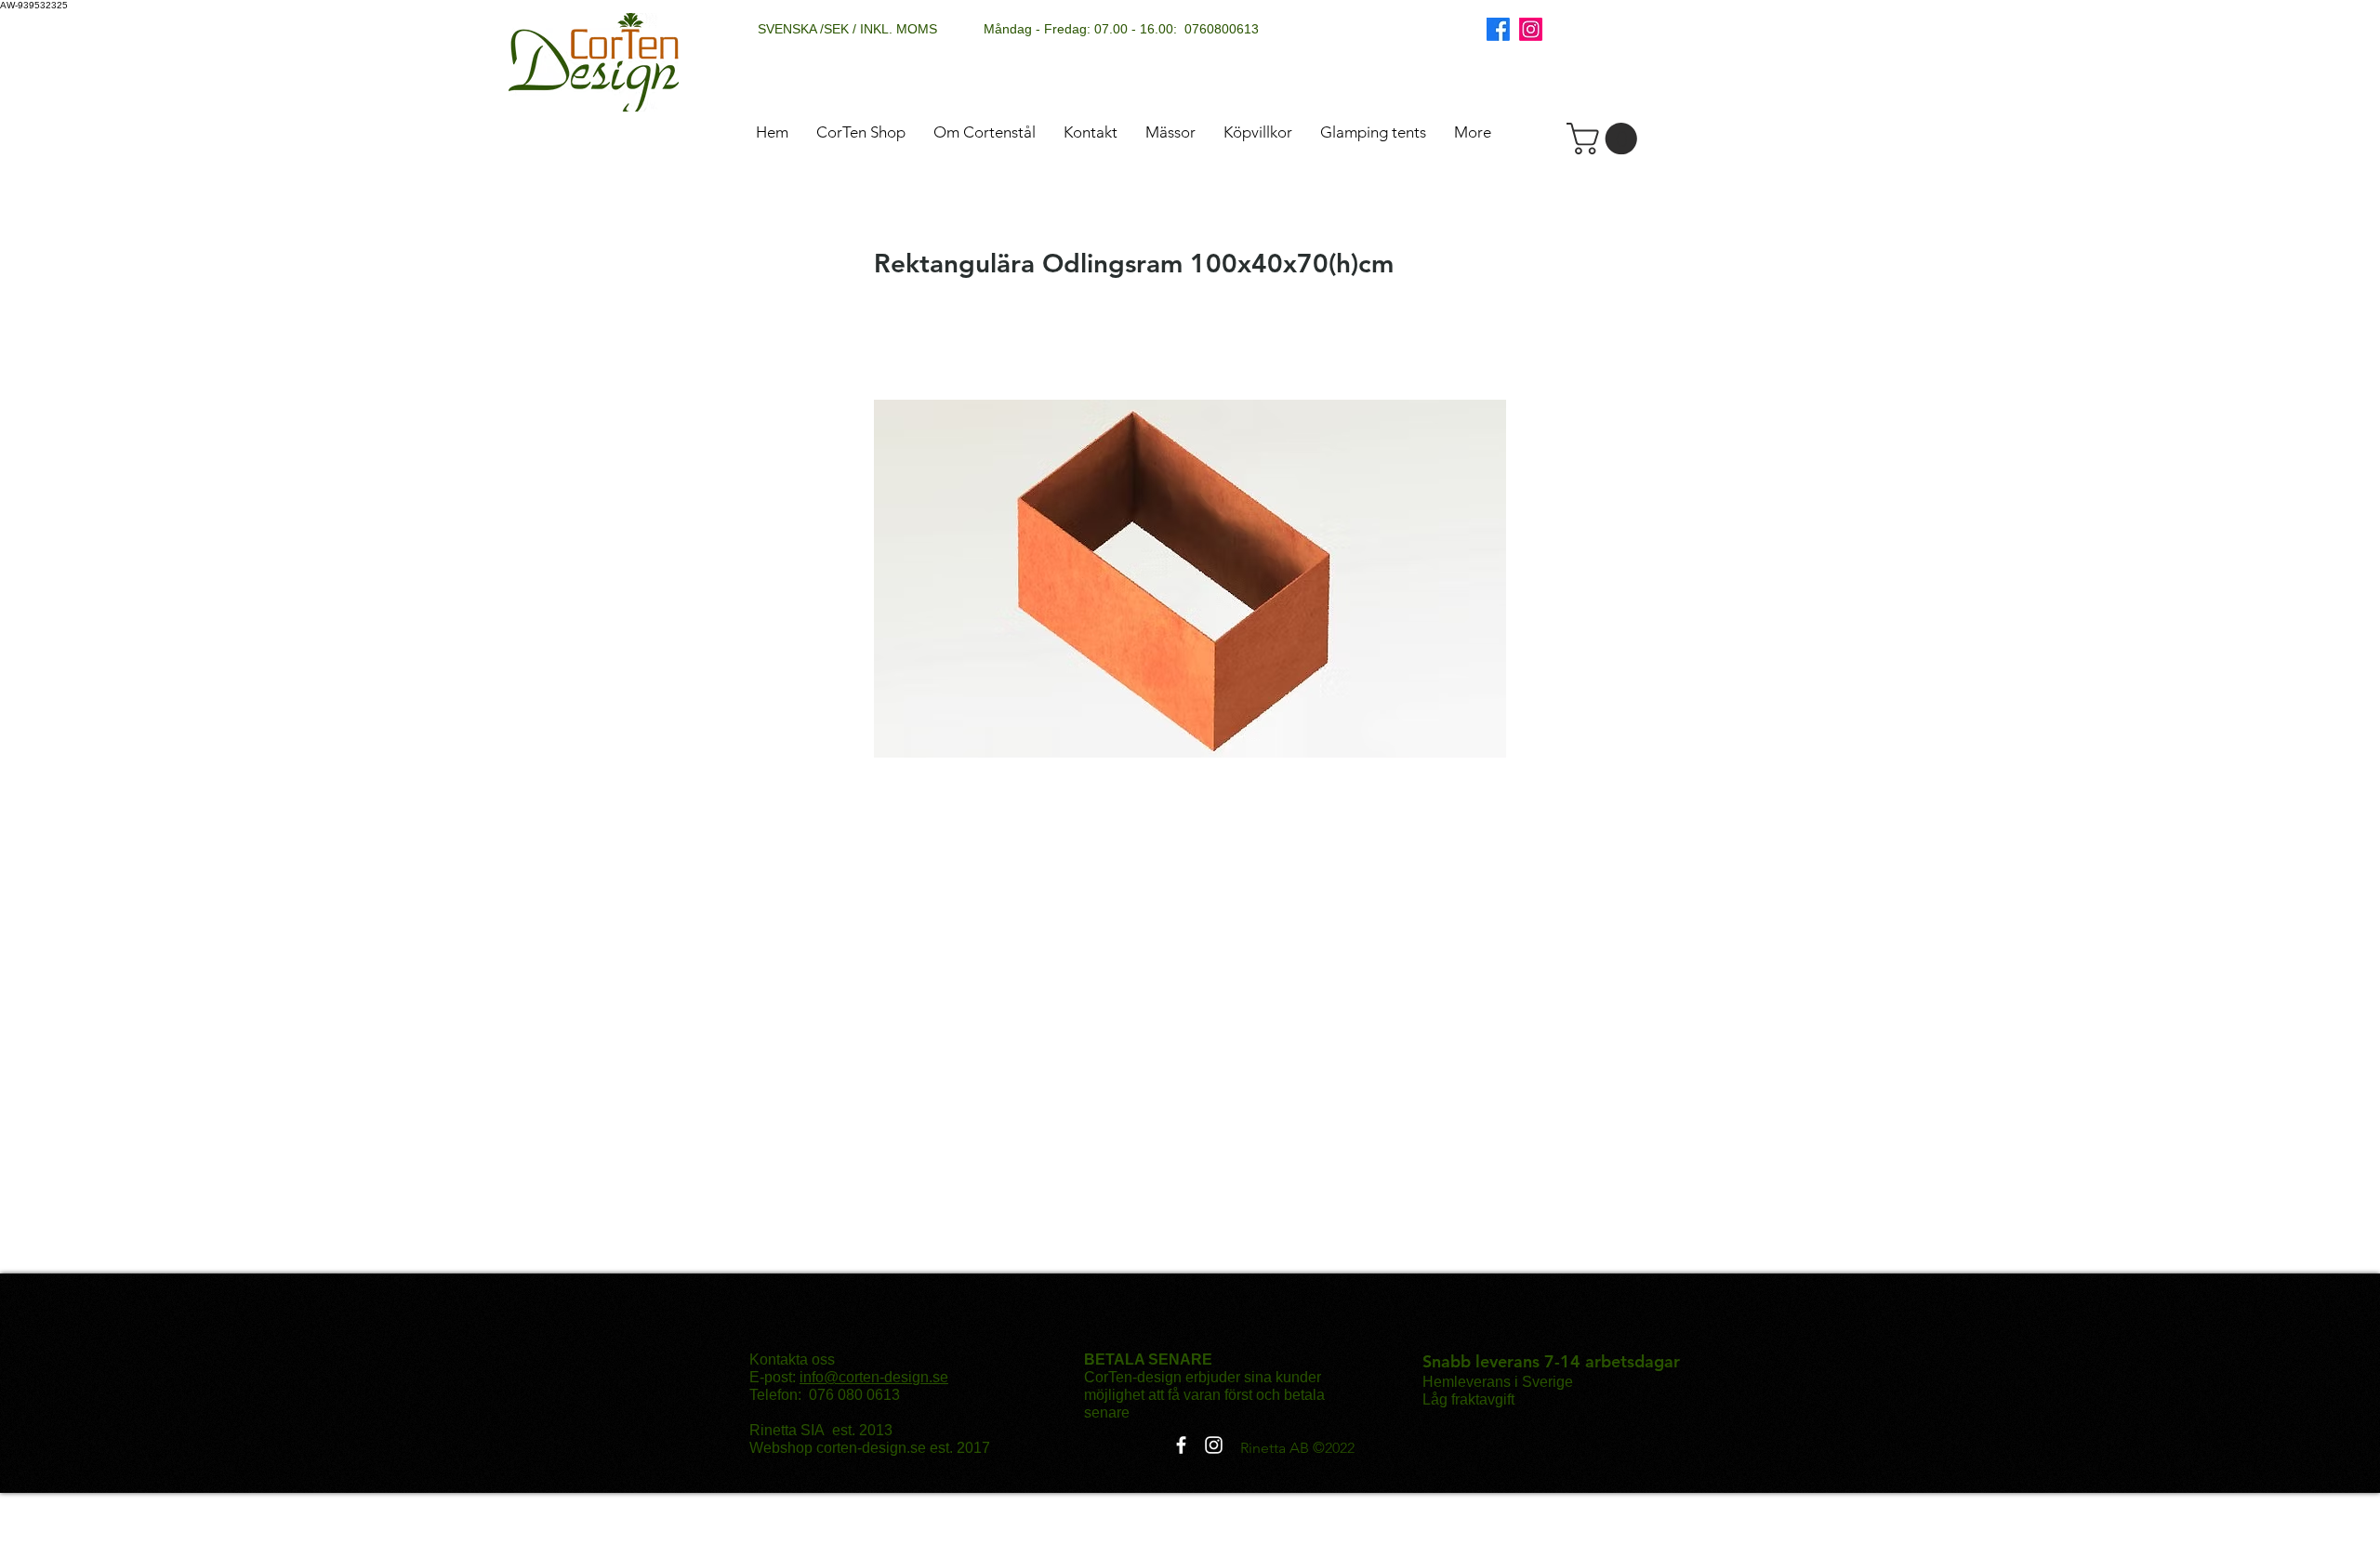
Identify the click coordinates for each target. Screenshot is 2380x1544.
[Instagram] (1531, 29)
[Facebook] (1498, 29)
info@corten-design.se (874, 1377)
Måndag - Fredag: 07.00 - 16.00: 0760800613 (1121, 29)
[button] (1606, 139)
